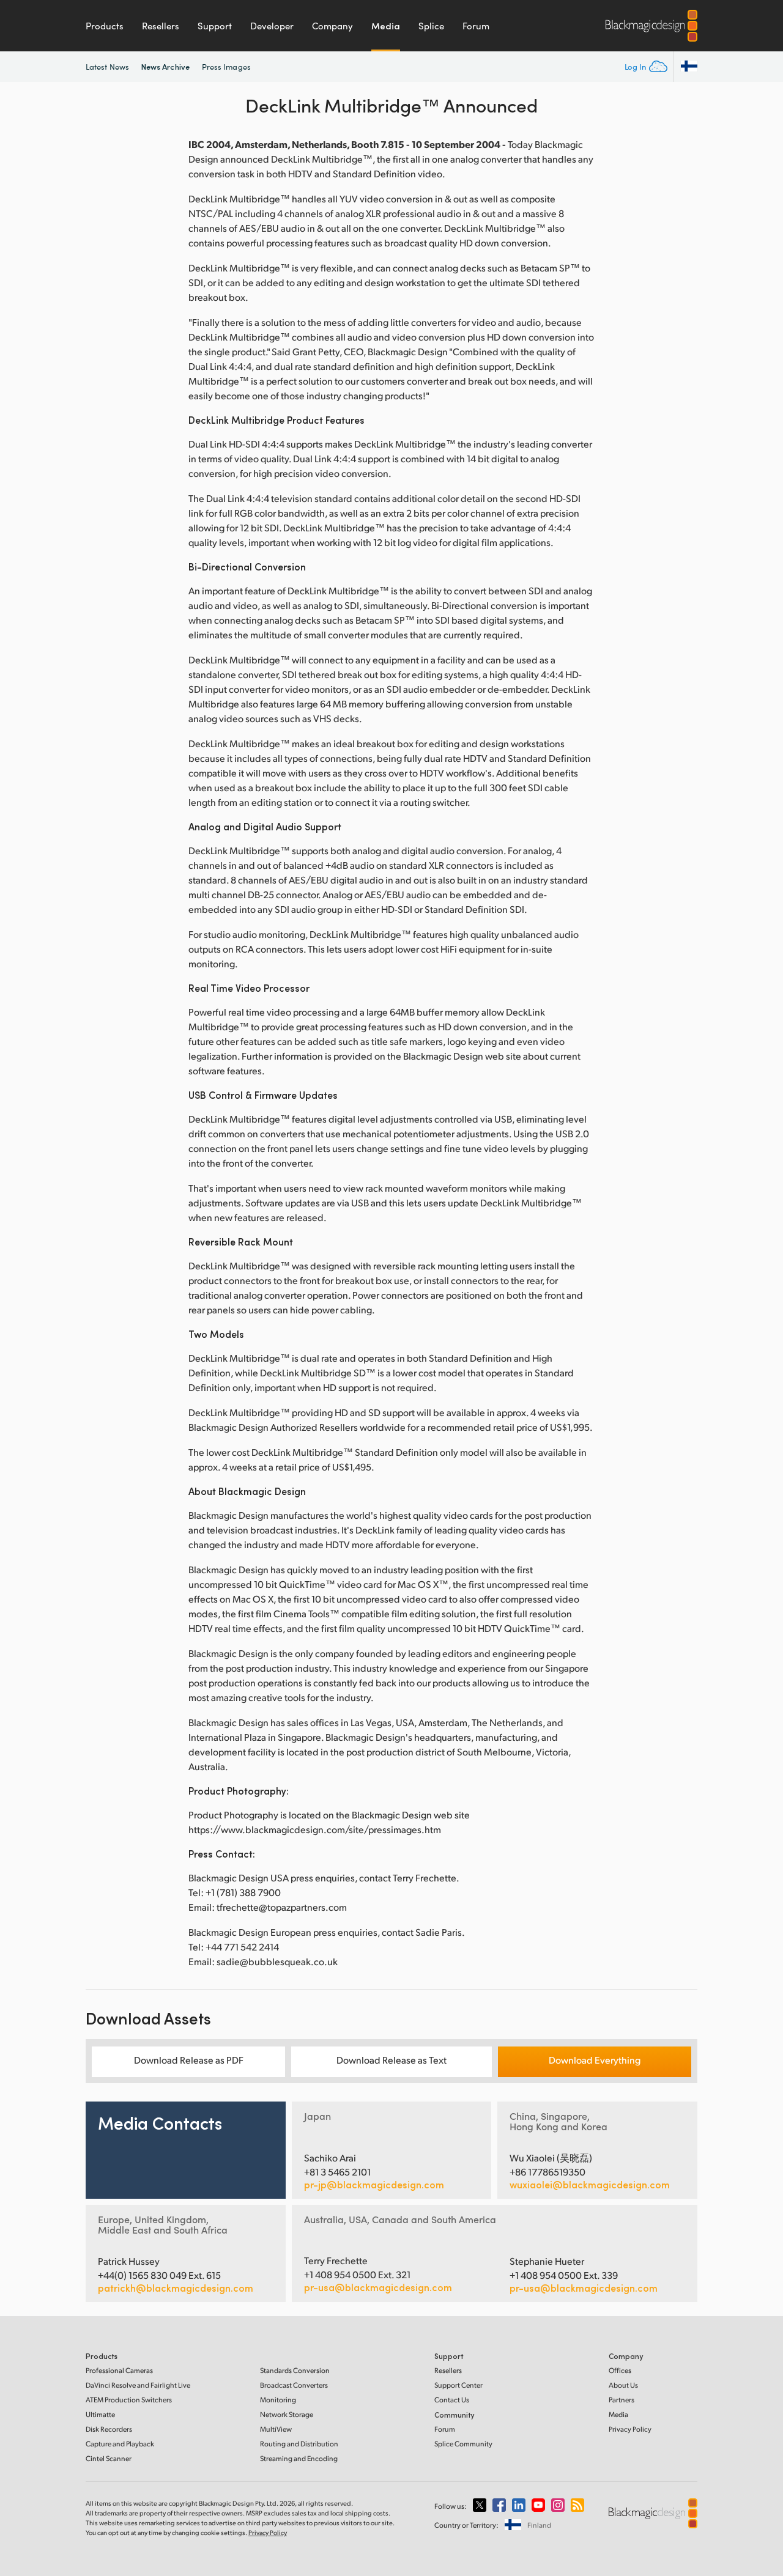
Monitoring (278, 2400)
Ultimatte (100, 2414)
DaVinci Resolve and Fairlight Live (138, 2385)
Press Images (226, 67)
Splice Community (463, 2444)
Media (386, 26)
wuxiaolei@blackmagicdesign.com (590, 2185)
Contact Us (452, 2400)
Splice (431, 26)
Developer (272, 26)
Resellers (161, 26)
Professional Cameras (119, 2370)
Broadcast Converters (294, 2385)
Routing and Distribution (299, 2444)
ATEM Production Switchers (129, 2400)
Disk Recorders (109, 2429)
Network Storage (287, 2414)
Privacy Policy (630, 2429)
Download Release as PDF (189, 2060)
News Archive (165, 66)
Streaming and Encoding (299, 2458)
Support (215, 26)
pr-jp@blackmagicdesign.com (374, 2185)
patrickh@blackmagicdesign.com (176, 2288)
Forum (476, 26)
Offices (620, 2370)
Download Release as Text (391, 2060)
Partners (622, 2400)
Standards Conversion (295, 2370)
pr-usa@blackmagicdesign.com (378, 2287)
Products (105, 26)
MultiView (276, 2429)
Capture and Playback (120, 2444)
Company (332, 26)
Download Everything (595, 2060)
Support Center (458, 2385)
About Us (623, 2385)
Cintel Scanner (109, 2458)
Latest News (107, 67)
